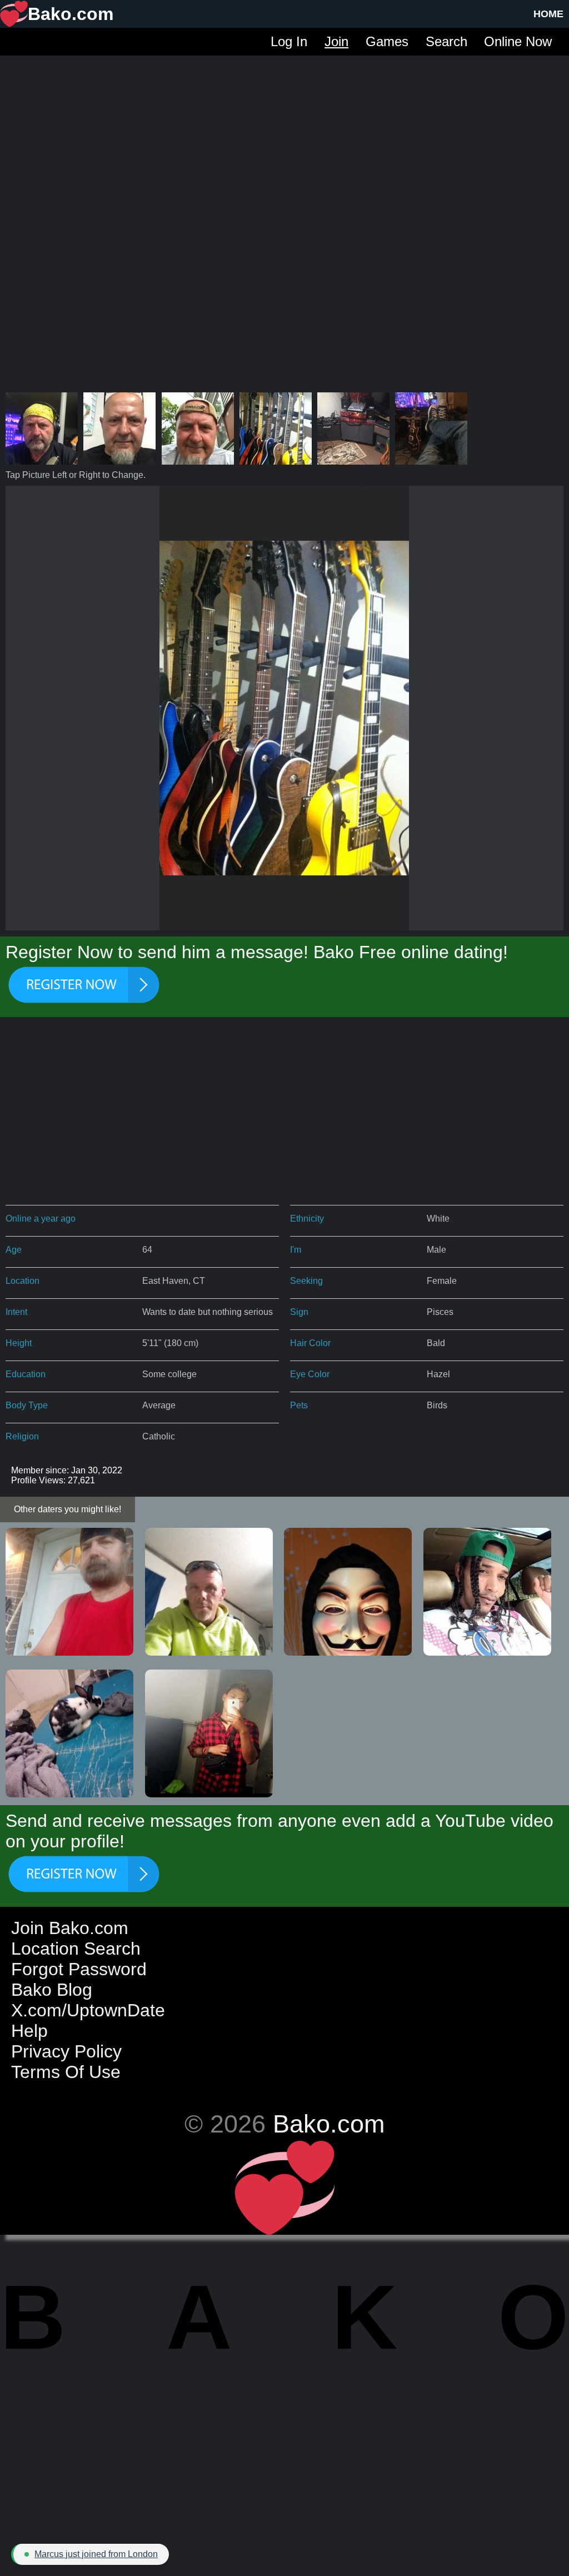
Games (387, 41)
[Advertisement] (284, 133)
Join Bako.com (70, 1928)
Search (446, 41)
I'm (296, 1250)
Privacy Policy (66, 2051)
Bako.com (329, 2124)
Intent (16, 1312)
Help (29, 2031)
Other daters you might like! (68, 1509)
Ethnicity (307, 1219)
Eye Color (310, 1374)
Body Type (27, 1405)
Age (14, 1250)
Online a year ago (41, 1219)
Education (26, 1374)
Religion (22, 1436)
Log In (289, 41)
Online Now (518, 41)
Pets (299, 1405)
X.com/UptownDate (88, 2010)
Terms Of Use (66, 2072)
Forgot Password (79, 1969)
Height (19, 1343)
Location (23, 1281)
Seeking (306, 1281)
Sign (299, 1312)
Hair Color (310, 1343)
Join (336, 41)
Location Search (76, 1949)
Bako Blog (52, 1990)
